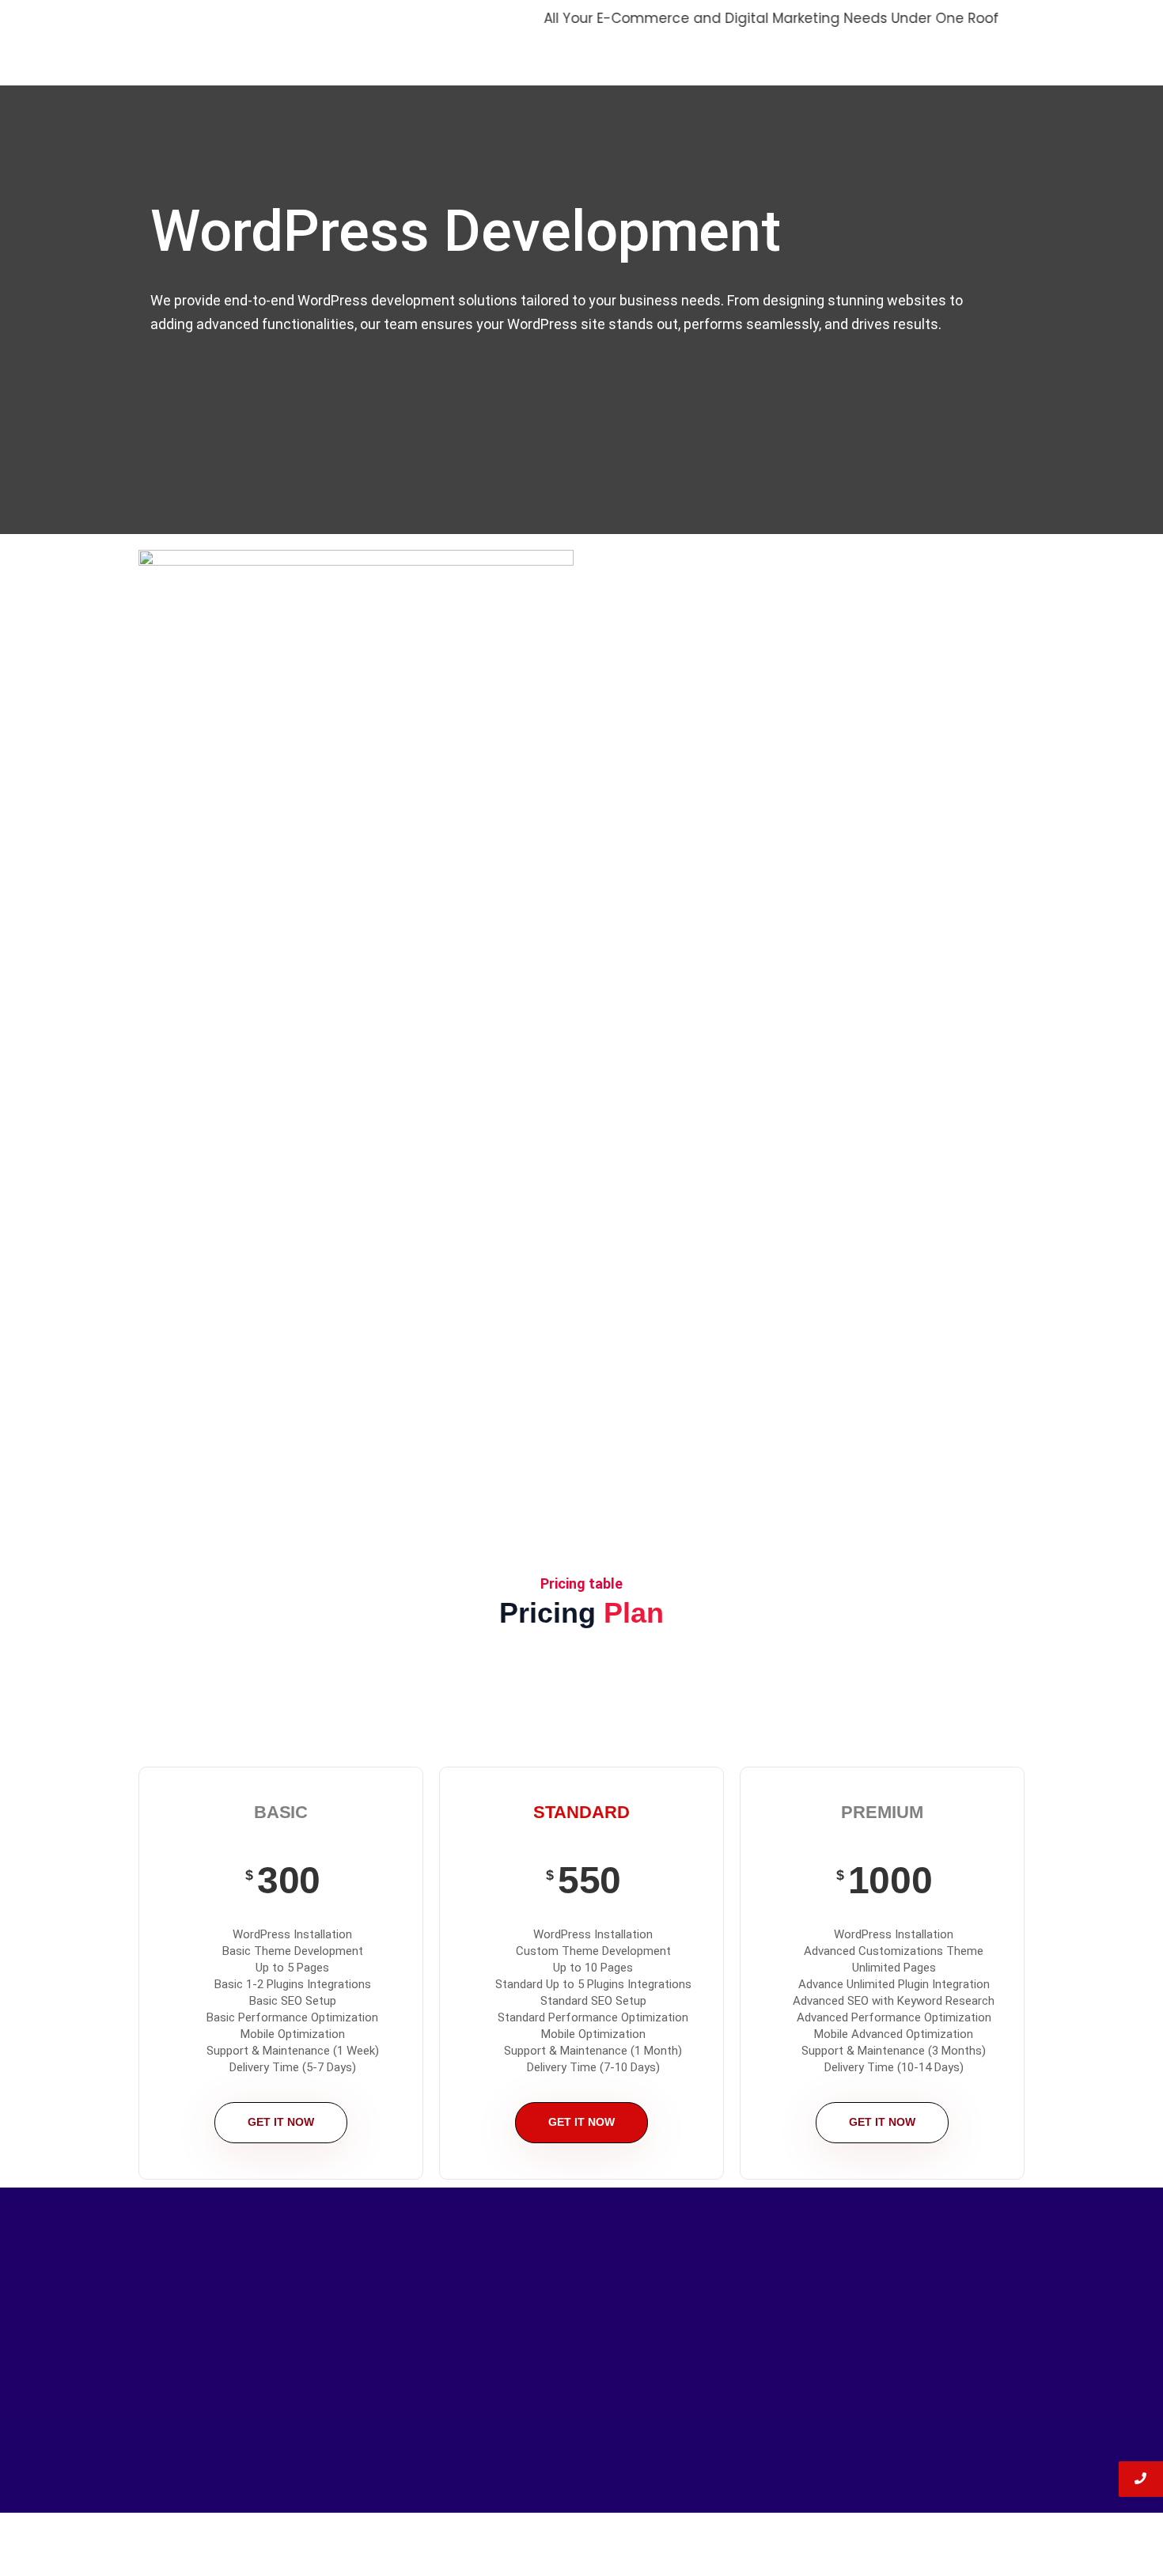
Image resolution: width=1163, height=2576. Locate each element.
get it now (281, 2122)
